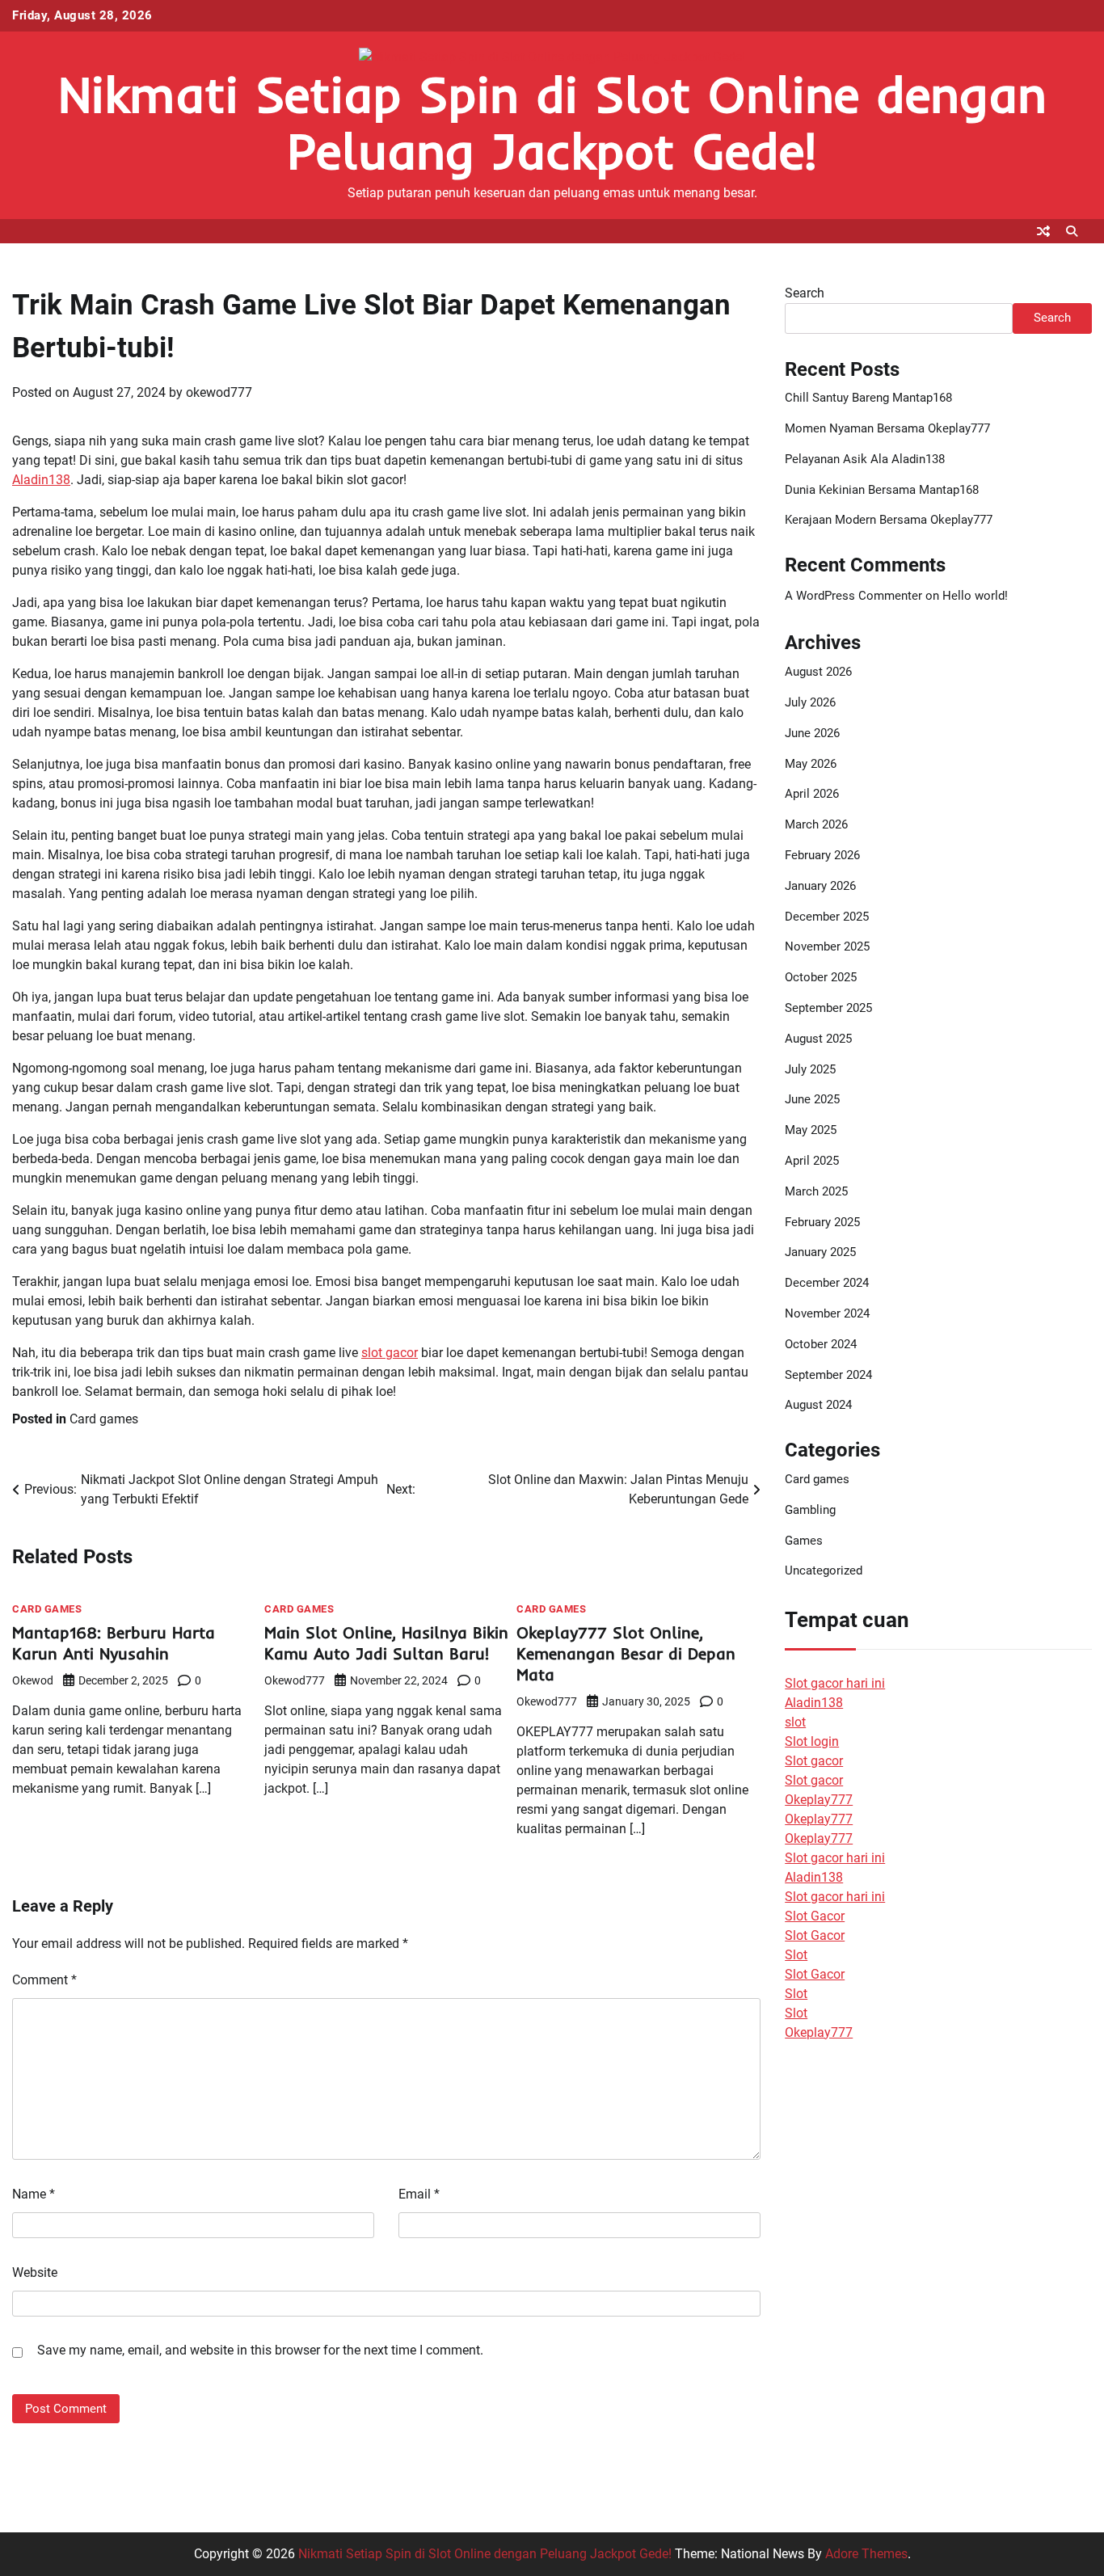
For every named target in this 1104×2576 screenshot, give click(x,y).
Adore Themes (866, 2554)
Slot (796, 1955)
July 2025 (810, 1069)
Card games (104, 1419)
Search (805, 293)
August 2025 (818, 1039)
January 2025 (820, 1252)
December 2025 (827, 917)
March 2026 (816, 824)
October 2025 (821, 977)
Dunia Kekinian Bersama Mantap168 (882, 490)
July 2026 (810, 702)
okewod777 (219, 392)
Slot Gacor (815, 1916)
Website (35, 2272)
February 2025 (822, 1222)
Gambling (810, 1510)
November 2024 (827, 1313)
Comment (44, 1980)
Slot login (812, 1741)
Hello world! (975, 596)
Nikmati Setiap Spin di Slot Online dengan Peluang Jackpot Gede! (552, 122)
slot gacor (390, 1353)
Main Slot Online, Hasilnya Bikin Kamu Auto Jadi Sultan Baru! (386, 1643)
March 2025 (816, 1191)
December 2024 (827, 1283)
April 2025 (812, 1161)
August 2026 (818, 672)
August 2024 (818, 1405)
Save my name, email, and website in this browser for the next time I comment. (260, 2350)
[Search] (1072, 231)
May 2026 (811, 764)
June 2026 (812, 733)
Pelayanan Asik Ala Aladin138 (865, 459)
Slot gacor (814, 1761)
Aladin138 (41, 480)
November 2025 (827, 947)
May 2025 (811, 1130)
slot (795, 1722)
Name (34, 2194)
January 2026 (820, 886)
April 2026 (812, 794)
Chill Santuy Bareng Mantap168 (868, 398)
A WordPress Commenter (853, 596)
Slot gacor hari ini (835, 1683)
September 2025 (828, 1008)
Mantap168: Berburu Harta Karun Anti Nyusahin (114, 1643)
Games (804, 1541)
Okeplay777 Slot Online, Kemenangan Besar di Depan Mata (626, 1653)
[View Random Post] (1043, 231)
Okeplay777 (819, 1800)
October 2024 (821, 1344)
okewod (33, 1680)
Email (419, 2194)
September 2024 (828, 1375)
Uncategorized (824, 1570)
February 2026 (822, 855)
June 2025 (812, 1099)
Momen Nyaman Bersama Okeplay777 (887, 428)
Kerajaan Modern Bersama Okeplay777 (889, 520)
